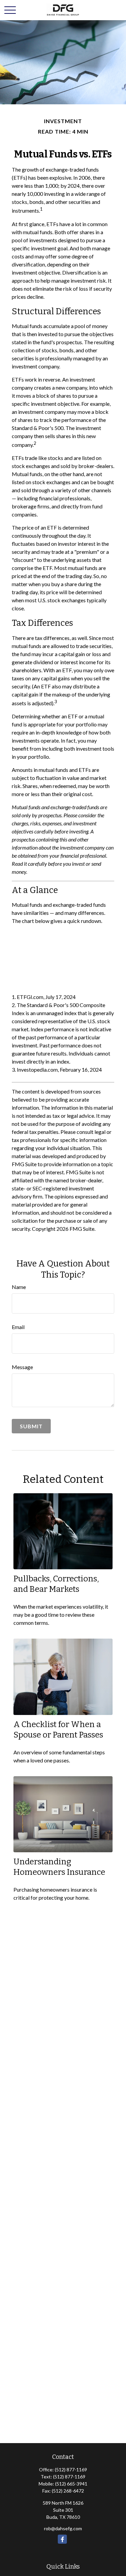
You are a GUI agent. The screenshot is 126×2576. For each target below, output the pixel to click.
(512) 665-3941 (71, 2484)
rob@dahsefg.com (63, 2528)
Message (22, 1367)
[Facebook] (62, 2539)
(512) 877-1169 (71, 2470)
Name (19, 1287)
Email (18, 1327)
